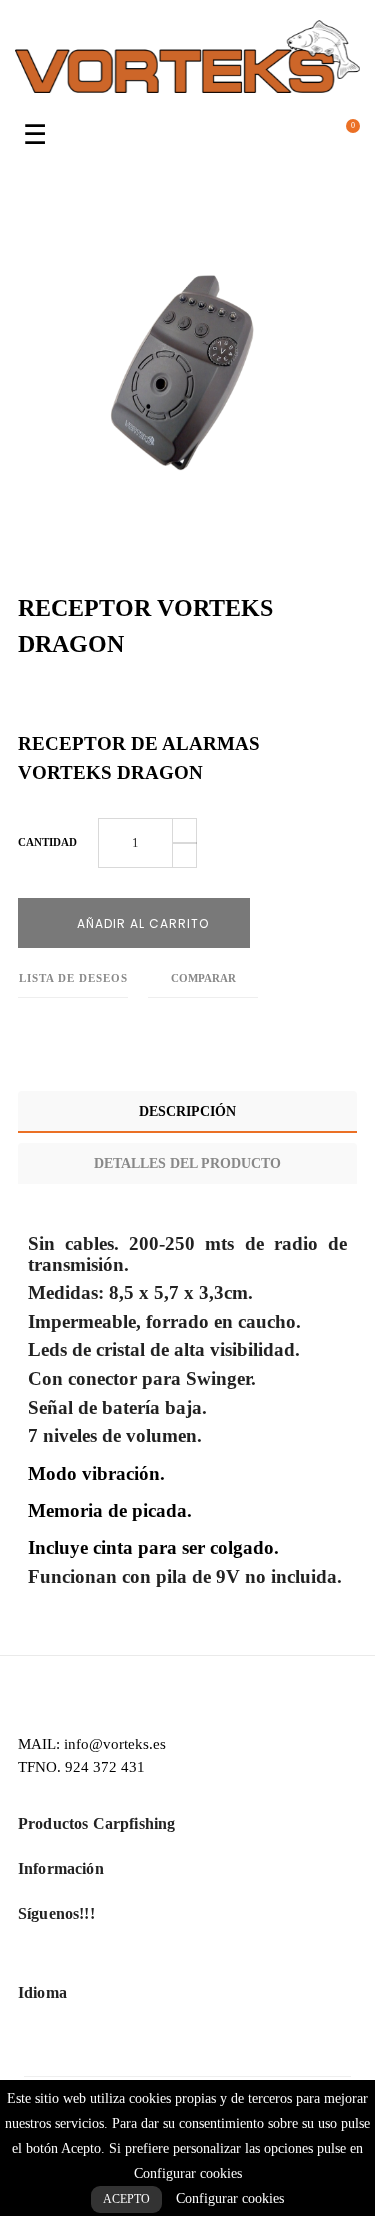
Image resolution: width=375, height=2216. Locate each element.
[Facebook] (154, 1961)
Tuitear (68, 698)
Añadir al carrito (141, 923)
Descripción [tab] (187, 1111)
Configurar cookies (230, 2198)
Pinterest (113, 698)
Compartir (23, 698)
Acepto (126, 2199)
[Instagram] (220, 1961)
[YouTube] (187, 1961)
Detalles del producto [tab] (187, 1163)
